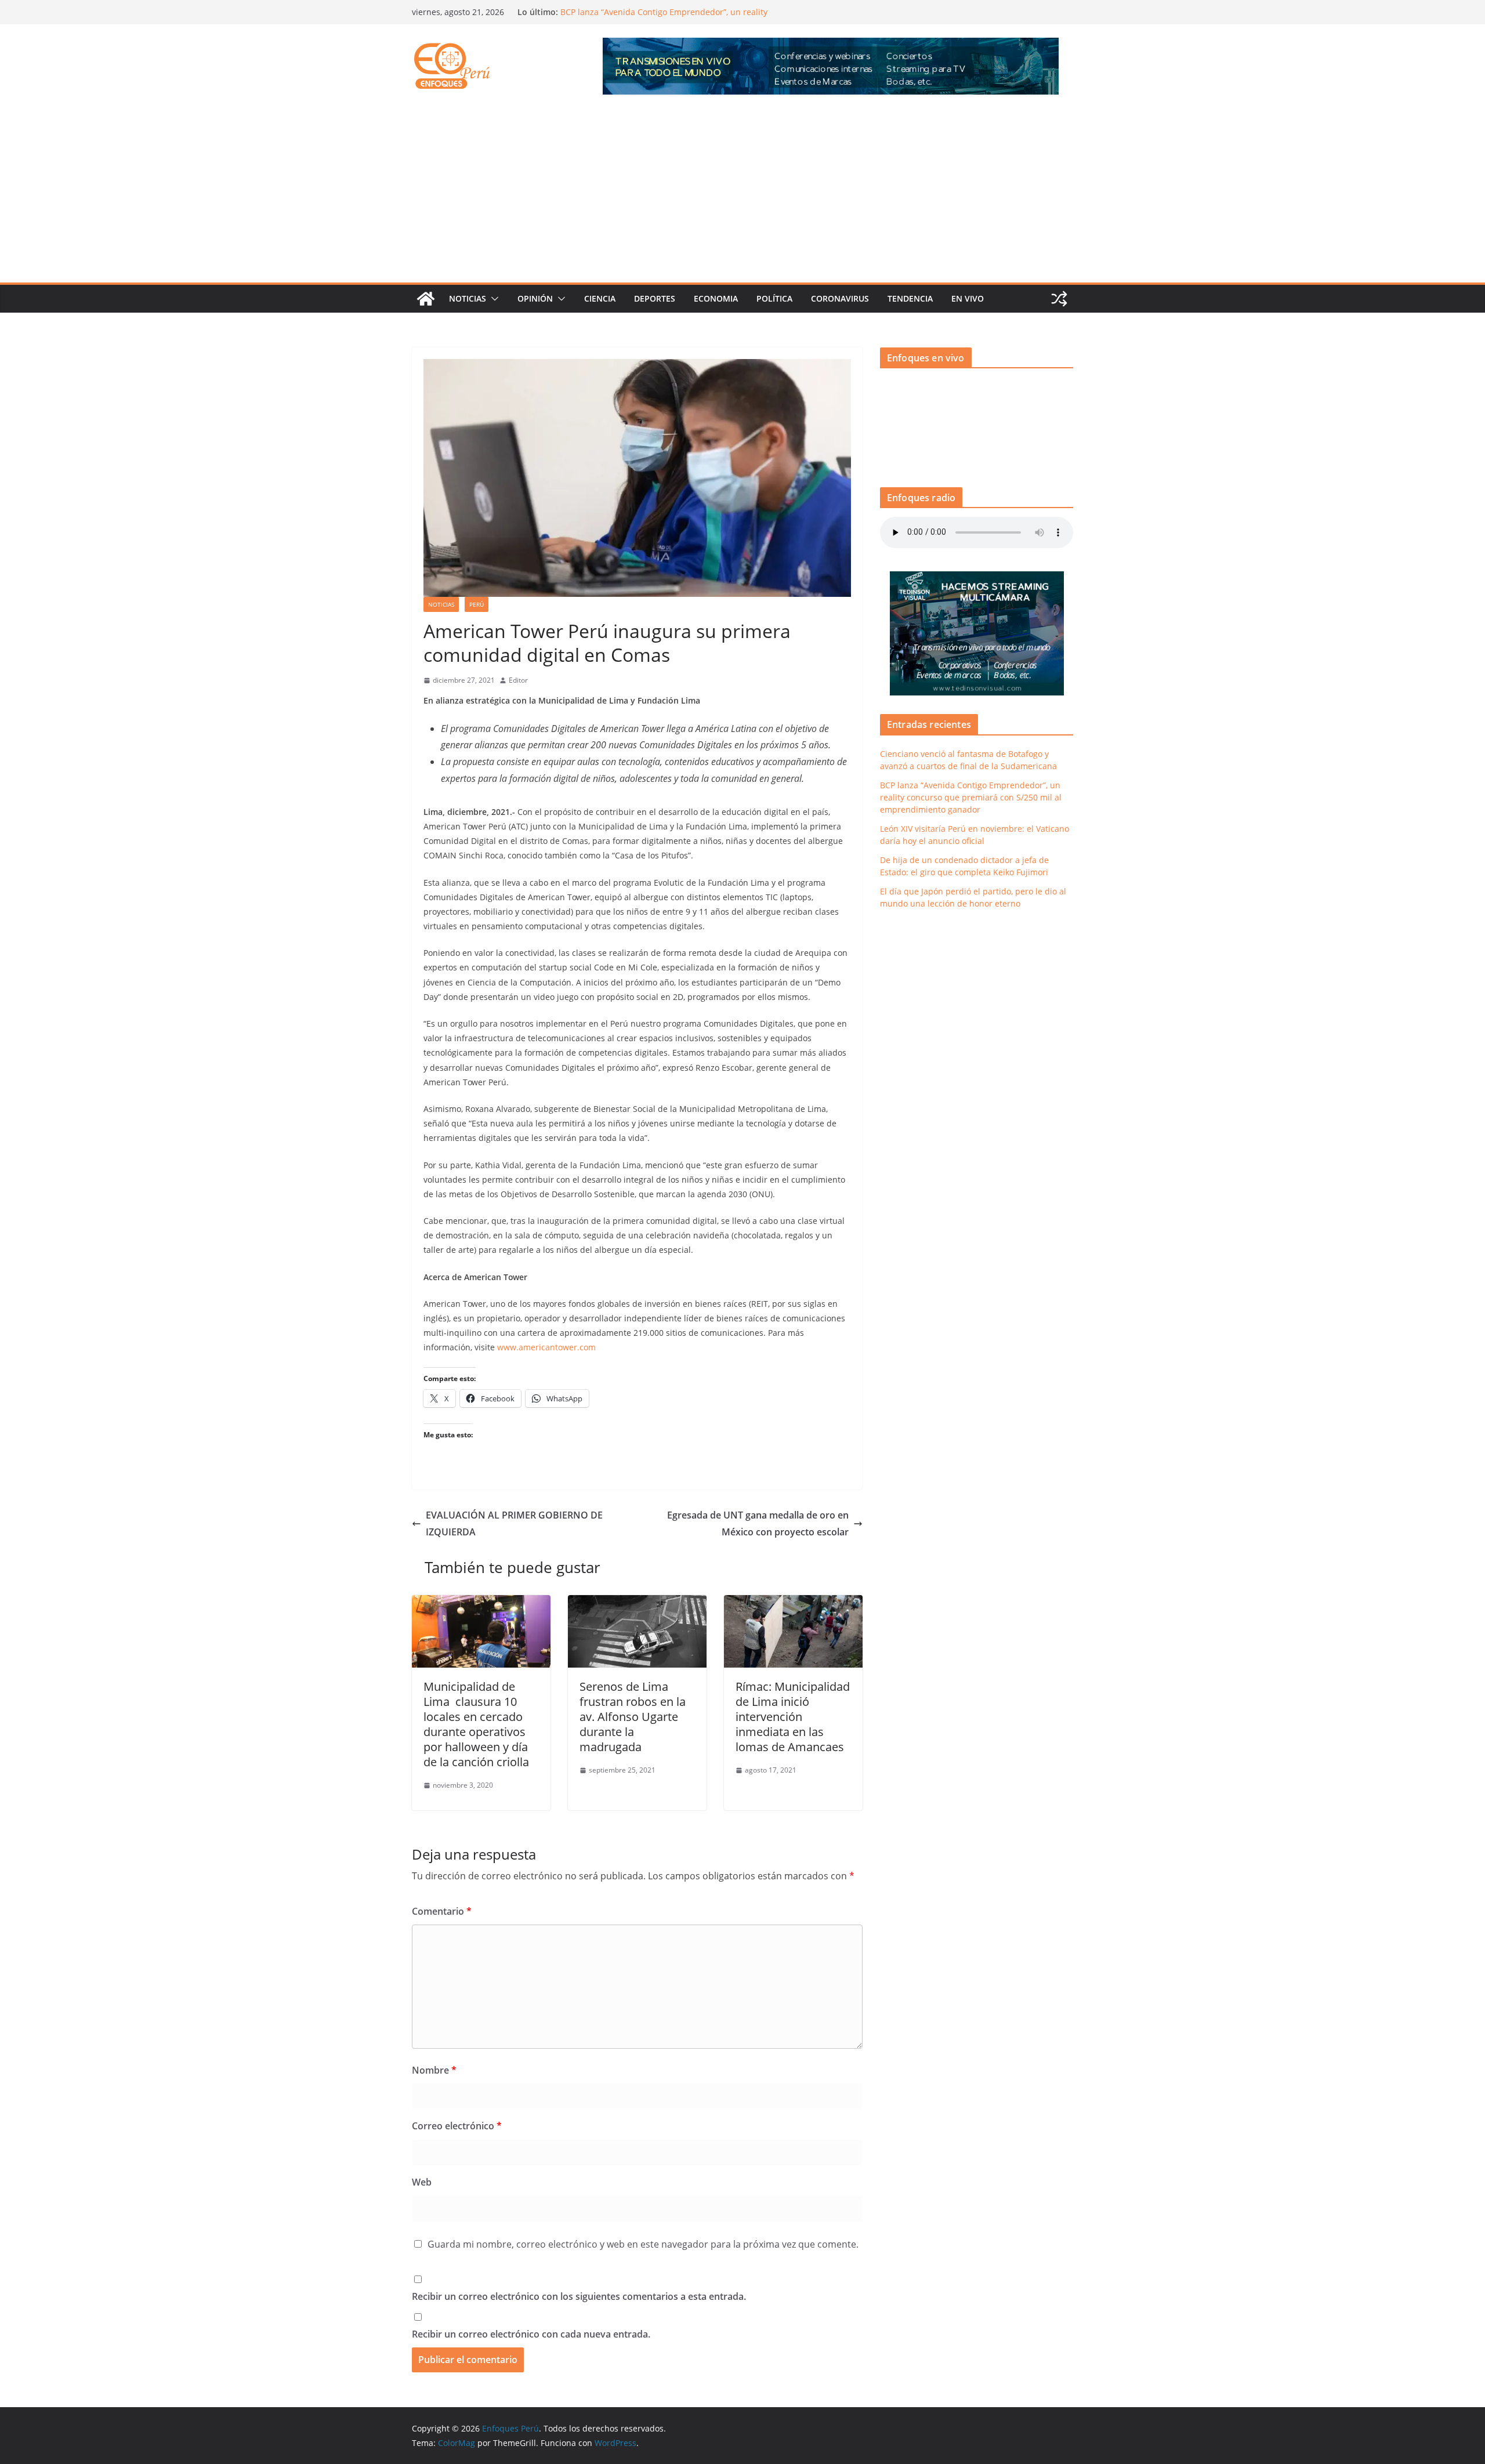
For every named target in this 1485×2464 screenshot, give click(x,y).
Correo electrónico (457, 2126)
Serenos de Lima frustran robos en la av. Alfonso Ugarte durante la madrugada (633, 1717)
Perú (477, 604)
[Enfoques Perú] (426, 299)
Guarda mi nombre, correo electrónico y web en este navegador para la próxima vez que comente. (643, 2244)
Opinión (535, 298)
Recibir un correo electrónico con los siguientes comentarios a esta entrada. (579, 2296)
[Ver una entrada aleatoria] (1059, 299)
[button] (492, 299)
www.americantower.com (546, 1347)
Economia (716, 298)
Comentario (442, 1911)
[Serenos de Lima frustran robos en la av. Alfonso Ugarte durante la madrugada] (637, 1603)
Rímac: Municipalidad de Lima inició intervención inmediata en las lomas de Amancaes (793, 1717)
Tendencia (910, 298)
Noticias (468, 298)
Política (774, 298)
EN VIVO (968, 298)
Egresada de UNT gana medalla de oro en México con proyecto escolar (758, 1523)
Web (422, 2182)
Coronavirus (840, 298)
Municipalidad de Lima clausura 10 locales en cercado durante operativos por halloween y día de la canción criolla (476, 1724)
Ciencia (600, 298)
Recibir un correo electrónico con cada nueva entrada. (531, 2334)
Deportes (655, 298)
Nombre (434, 2070)
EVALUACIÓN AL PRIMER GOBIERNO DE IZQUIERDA (514, 1523)
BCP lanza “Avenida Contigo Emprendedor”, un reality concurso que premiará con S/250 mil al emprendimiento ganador (971, 797)
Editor (518, 680)
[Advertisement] (742, 195)
